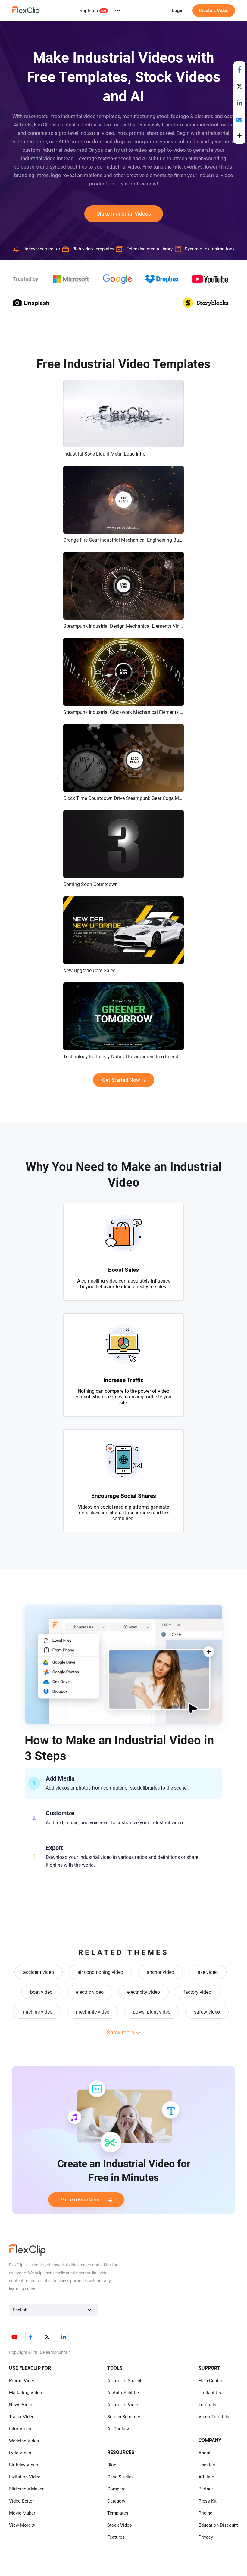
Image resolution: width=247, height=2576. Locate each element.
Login (178, 11)
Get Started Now (121, 1080)
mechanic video (93, 2012)
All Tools (116, 2429)
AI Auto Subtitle (123, 2393)
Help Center (210, 2381)
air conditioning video (100, 1972)
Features (116, 2537)
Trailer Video (22, 2417)
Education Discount (218, 2525)
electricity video (144, 1992)
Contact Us (210, 2393)
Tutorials (207, 2405)
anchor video (160, 1972)
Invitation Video (25, 2477)
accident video (39, 1972)
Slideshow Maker (26, 2489)
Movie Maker (22, 2513)
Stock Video (120, 2525)
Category (116, 2501)
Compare (116, 2489)
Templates (87, 11)
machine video (37, 2012)
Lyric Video (20, 2453)
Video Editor (22, 2501)
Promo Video (22, 2381)
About (205, 2453)
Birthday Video (24, 2465)
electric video (90, 1992)
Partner (206, 2489)
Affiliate (206, 2477)
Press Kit (208, 2501)
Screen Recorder (124, 2417)
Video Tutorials (214, 2417)
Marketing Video (26, 2393)
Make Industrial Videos (124, 214)
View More (20, 2525)
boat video (41, 1992)
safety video (207, 2012)
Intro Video (20, 2429)
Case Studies (120, 2477)
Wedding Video (24, 2441)
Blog (112, 2465)
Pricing (205, 2513)
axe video (208, 1972)
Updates (207, 2465)
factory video (197, 1992)
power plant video (152, 2012)
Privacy (206, 2537)
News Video (21, 2405)
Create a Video (214, 11)
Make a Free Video (81, 2200)
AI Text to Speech (125, 2381)
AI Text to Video (123, 2405)
